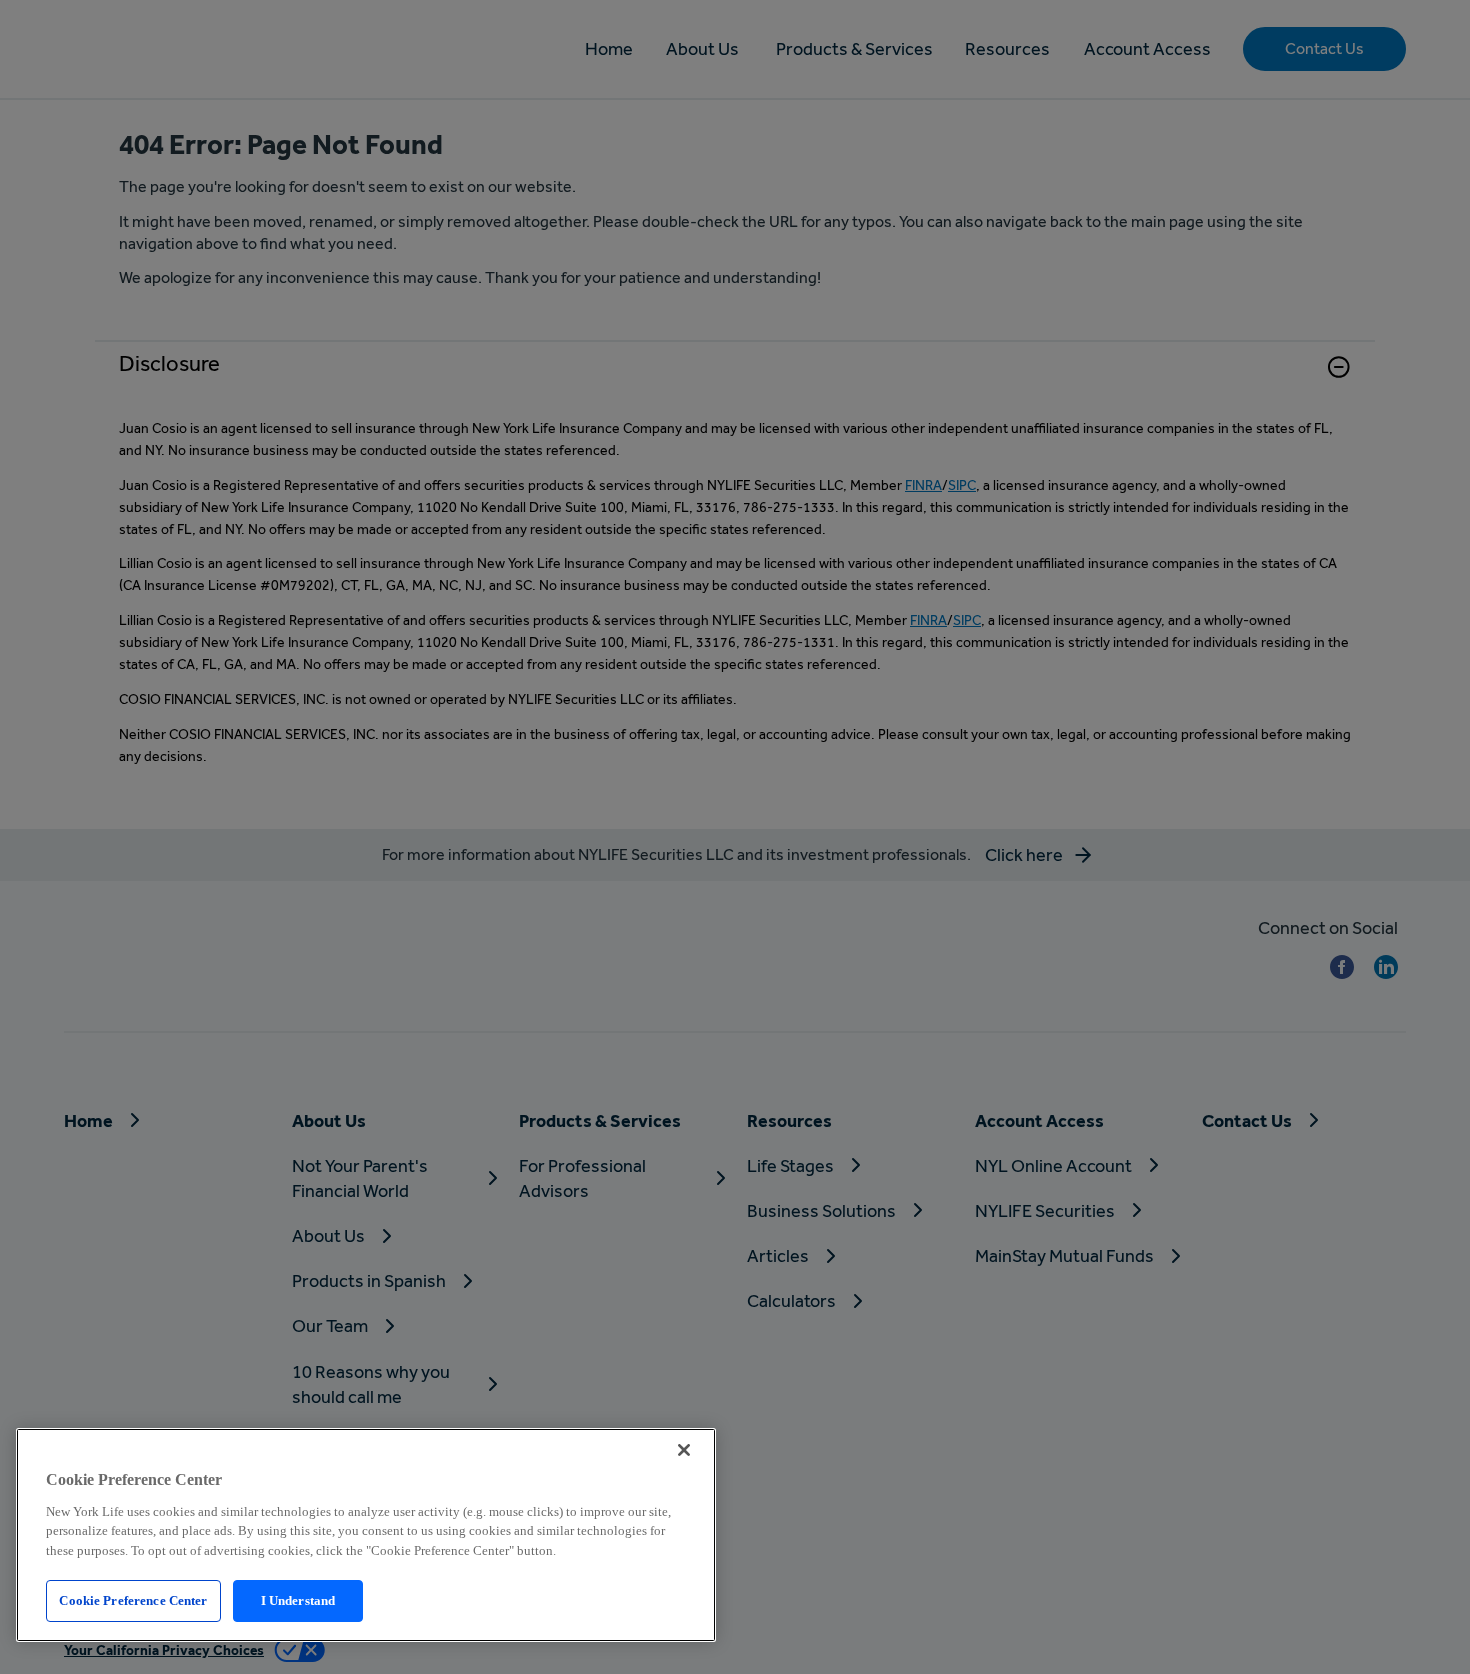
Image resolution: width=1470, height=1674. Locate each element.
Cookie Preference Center (133, 1600)
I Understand (298, 1600)
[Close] (684, 1450)
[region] (366, 1535)
